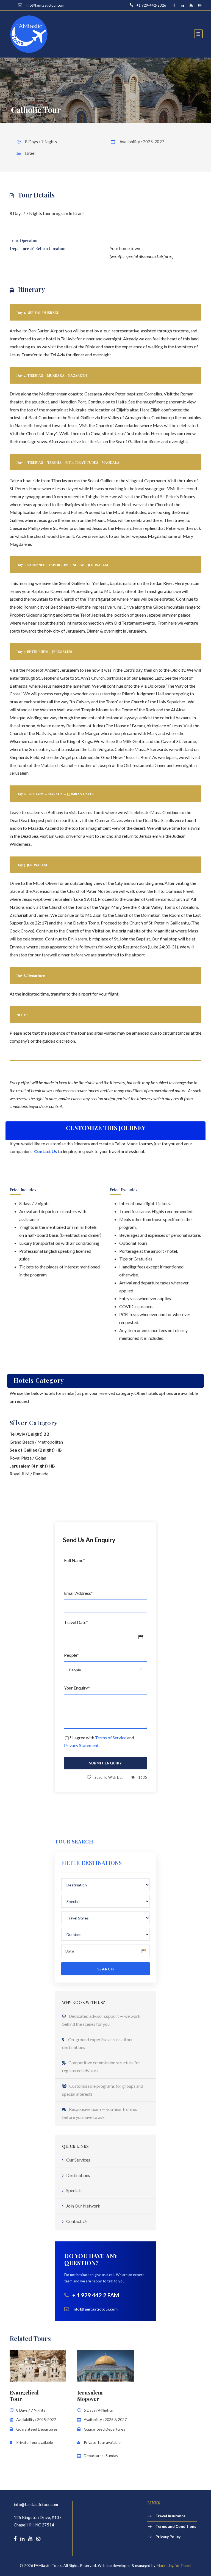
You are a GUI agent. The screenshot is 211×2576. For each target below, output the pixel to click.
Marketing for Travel (174, 2566)
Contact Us (77, 2221)
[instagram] (200, 5)
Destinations (78, 2175)
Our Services (78, 2160)
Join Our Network (83, 2206)
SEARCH (106, 1969)
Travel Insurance (170, 2516)
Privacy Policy (168, 2536)
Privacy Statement (81, 1745)
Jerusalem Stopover (90, 2395)
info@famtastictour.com (36, 2504)
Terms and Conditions (176, 2526)
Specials (74, 2190)
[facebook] (174, 5)
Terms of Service (111, 1738)
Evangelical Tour (24, 2395)
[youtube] (191, 5)
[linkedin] (182, 5)
